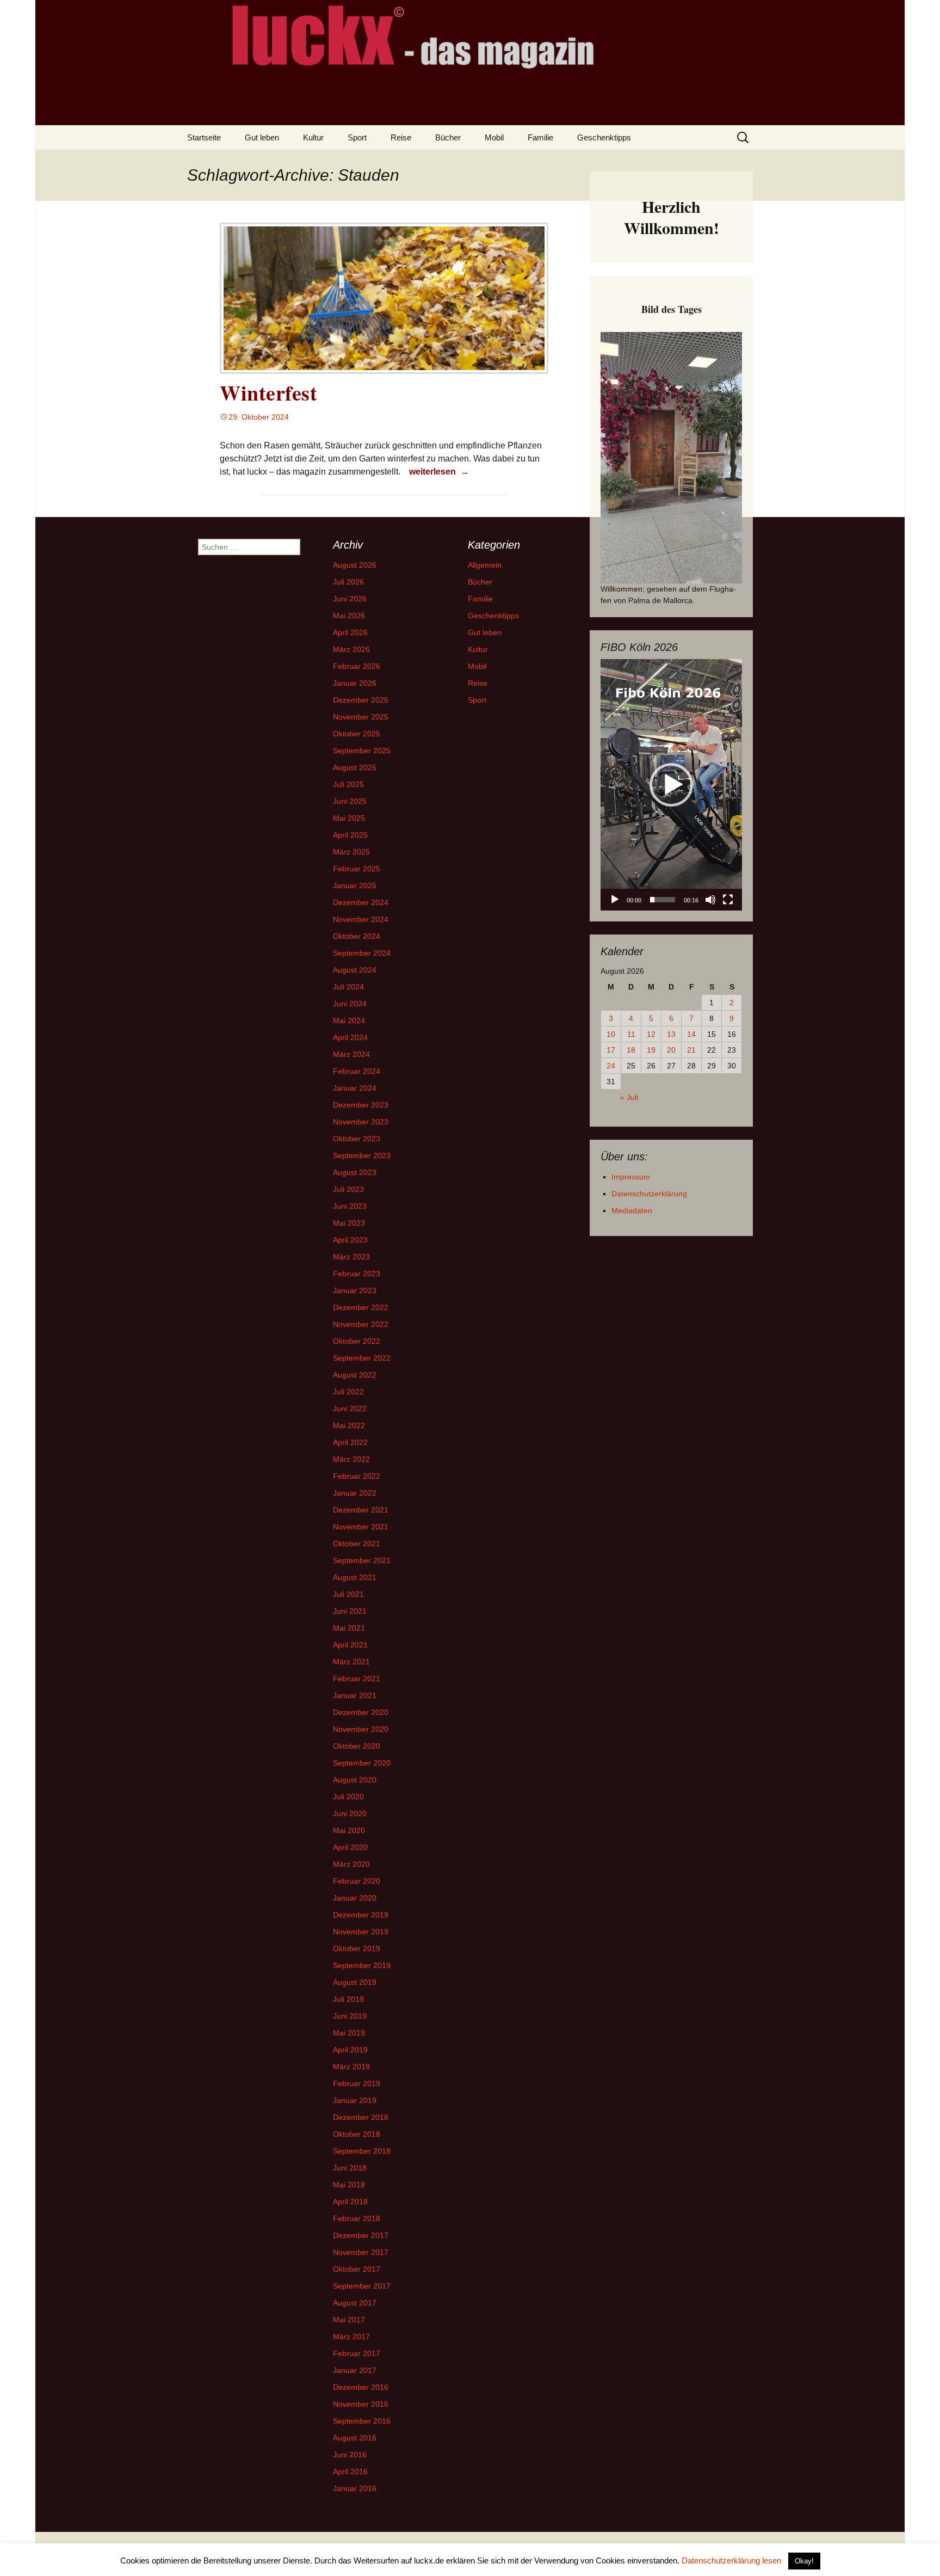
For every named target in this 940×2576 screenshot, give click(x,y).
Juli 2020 (348, 1797)
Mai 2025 (349, 818)
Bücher (448, 137)
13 (671, 1034)
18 (631, 1050)
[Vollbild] (728, 900)
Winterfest (268, 393)
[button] (671, 785)
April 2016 (350, 2472)
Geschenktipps (604, 137)
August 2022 (355, 1375)
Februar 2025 (357, 869)
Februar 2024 (357, 1071)
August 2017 (355, 2303)
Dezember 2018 (361, 2117)
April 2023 (350, 1240)
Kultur (313, 137)
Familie (540, 137)
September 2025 (362, 751)
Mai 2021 (349, 1628)
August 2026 (355, 565)
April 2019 (350, 2050)
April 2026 (350, 632)
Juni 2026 (350, 599)
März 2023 (351, 1257)
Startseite (204, 137)
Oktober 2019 (357, 1948)
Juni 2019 (350, 2016)
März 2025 (351, 852)
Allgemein (485, 565)
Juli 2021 (348, 1594)
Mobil (494, 137)
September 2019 (362, 1965)
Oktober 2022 (357, 1341)
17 (611, 1050)
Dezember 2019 (361, 1915)
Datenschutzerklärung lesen (731, 2560)
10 (611, 1034)
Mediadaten (632, 1210)
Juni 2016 (350, 2455)
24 (611, 1066)
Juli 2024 (348, 987)
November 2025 (361, 717)
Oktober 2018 (357, 2134)
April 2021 (350, 1645)
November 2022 (361, 1324)
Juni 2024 (350, 1004)
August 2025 (355, 767)
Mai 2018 (349, 2185)
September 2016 (362, 2421)
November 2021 (361, 1527)
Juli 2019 (348, 1999)
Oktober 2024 (357, 936)
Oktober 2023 (357, 1139)
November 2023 (361, 1122)
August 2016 (355, 2438)
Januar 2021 (355, 1695)
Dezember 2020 (361, 1712)
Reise (401, 137)
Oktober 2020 (357, 1746)
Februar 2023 (357, 1274)
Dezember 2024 (361, 902)
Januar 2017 (355, 2370)
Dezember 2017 (361, 2235)
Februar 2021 (357, 1679)
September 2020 (362, 1763)
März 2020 (351, 1864)
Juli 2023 (348, 1189)
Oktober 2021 (357, 1544)
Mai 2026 (349, 616)
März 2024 (351, 1054)
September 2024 (362, 953)
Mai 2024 (349, 1020)
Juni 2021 (350, 1611)
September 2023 (362, 1155)
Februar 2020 (357, 1881)
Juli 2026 (348, 582)
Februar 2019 (357, 2083)
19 (651, 1050)
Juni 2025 (350, 801)
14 (691, 1034)
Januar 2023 (355, 1290)
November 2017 (361, 2252)
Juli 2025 (348, 784)
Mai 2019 (349, 2033)
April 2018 (350, 2202)
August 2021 (355, 1577)
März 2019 (351, 2067)
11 (631, 1034)
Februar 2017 (357, 2353)
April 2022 (350, 1442)
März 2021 (351, 1662)
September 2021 (362, 1560)
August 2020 (355, 1780)
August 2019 (355, 1982)
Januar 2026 (355, 683)
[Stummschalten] (710, 900)
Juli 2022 (348, 1392)
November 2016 (361, 2404)
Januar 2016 (355, 2488)
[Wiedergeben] (615, 900)
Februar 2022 (357, 1476)
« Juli (629, 1097)
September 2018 (362, 2151)
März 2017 (351, 2337)
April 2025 (350, 835)
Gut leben (262, 137)
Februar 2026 (357, 666)
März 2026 (351, 649)
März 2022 (351, 1459)
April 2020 (350, 1847)
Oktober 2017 (357, 2269)
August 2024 (355, 970)
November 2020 (361, 1729)
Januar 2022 (355, 1493)
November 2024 (361, 919)
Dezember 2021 (361, 1510)
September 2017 (362, 2286)
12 (651, 1034)
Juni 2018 (350, 2168)
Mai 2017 (349, 2320)
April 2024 (350, 1037)
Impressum (631, 1177)
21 (691, 1050)
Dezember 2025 (361, 700)
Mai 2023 (349, 1223)
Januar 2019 (355, 2100)
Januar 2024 (355, 1088)
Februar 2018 (357, 2218)
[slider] (663, 900)
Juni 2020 (350, 1813)
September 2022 (362, 1358)
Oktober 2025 (357, 734)
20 (671, 1050)
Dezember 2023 (361, 1105)
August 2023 (355, 1172)
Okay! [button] (804, 2561)
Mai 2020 (349, 1830)
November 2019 (361, 1932)
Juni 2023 (350, 1206)
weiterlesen (439, 471)
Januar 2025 (355, 886)
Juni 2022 (350, 1409)
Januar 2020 (355, 1898)
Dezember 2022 (361, 1307)
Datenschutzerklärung (649, 1194)
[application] (671, 785)
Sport (357, 137)
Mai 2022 (349, 1425)
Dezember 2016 (361, 2387)
